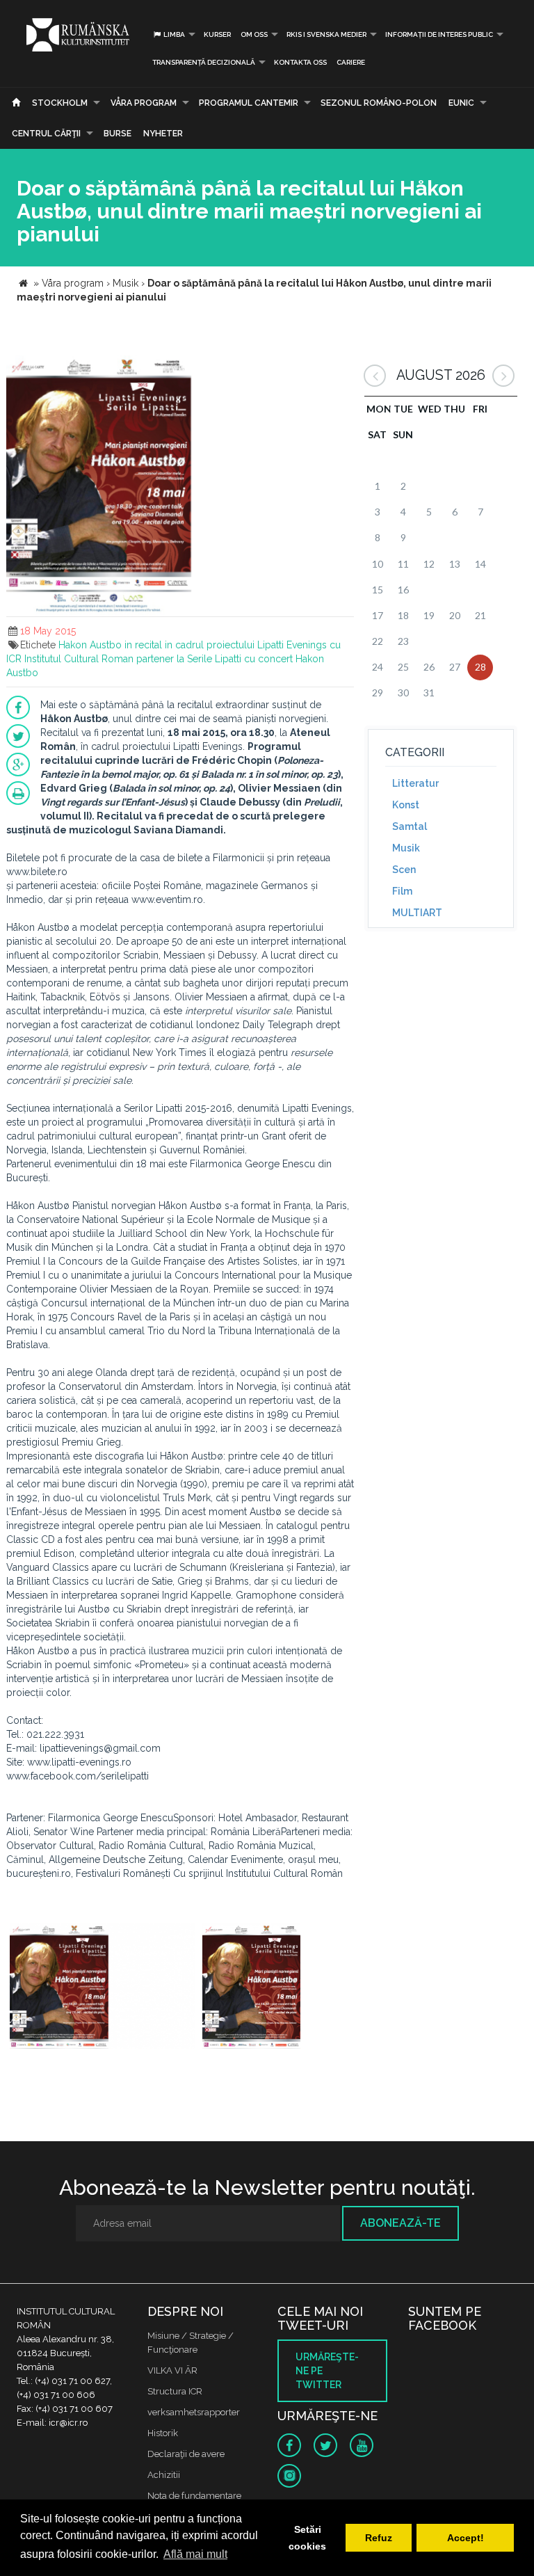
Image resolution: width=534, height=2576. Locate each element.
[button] (341, 368)
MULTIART (417, 913)
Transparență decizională (204, 62)
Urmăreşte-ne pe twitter (327, 2371)
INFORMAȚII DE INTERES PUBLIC (439, 34)
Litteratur (415, 783)
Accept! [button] (466, 2538)
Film (402, 891)
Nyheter (163, 134)
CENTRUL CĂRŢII (46, 134)
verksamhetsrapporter (194, 2412)
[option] (103, 1988)
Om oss (254, 34)
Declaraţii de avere (186, 2454)
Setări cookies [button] (307, 2538)
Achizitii (164, 2475)
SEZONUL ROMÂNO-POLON (379, 103)
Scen (404, 870)
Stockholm (60, 103)
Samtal (410, 826)
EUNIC (461, 103)
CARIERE (351, 62)
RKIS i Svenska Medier (326, 34)
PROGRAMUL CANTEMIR (249, 103)
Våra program (144, 103)
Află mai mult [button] (195, 2554)
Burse (118, 134)
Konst (406, 805)
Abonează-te (400, 2223)
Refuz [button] (379, 2538)
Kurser (217, 34)
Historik (163, 2433)
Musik (406, 848)
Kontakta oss (300, 62)
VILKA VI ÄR (172, 2370)
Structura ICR (175, 2391)
